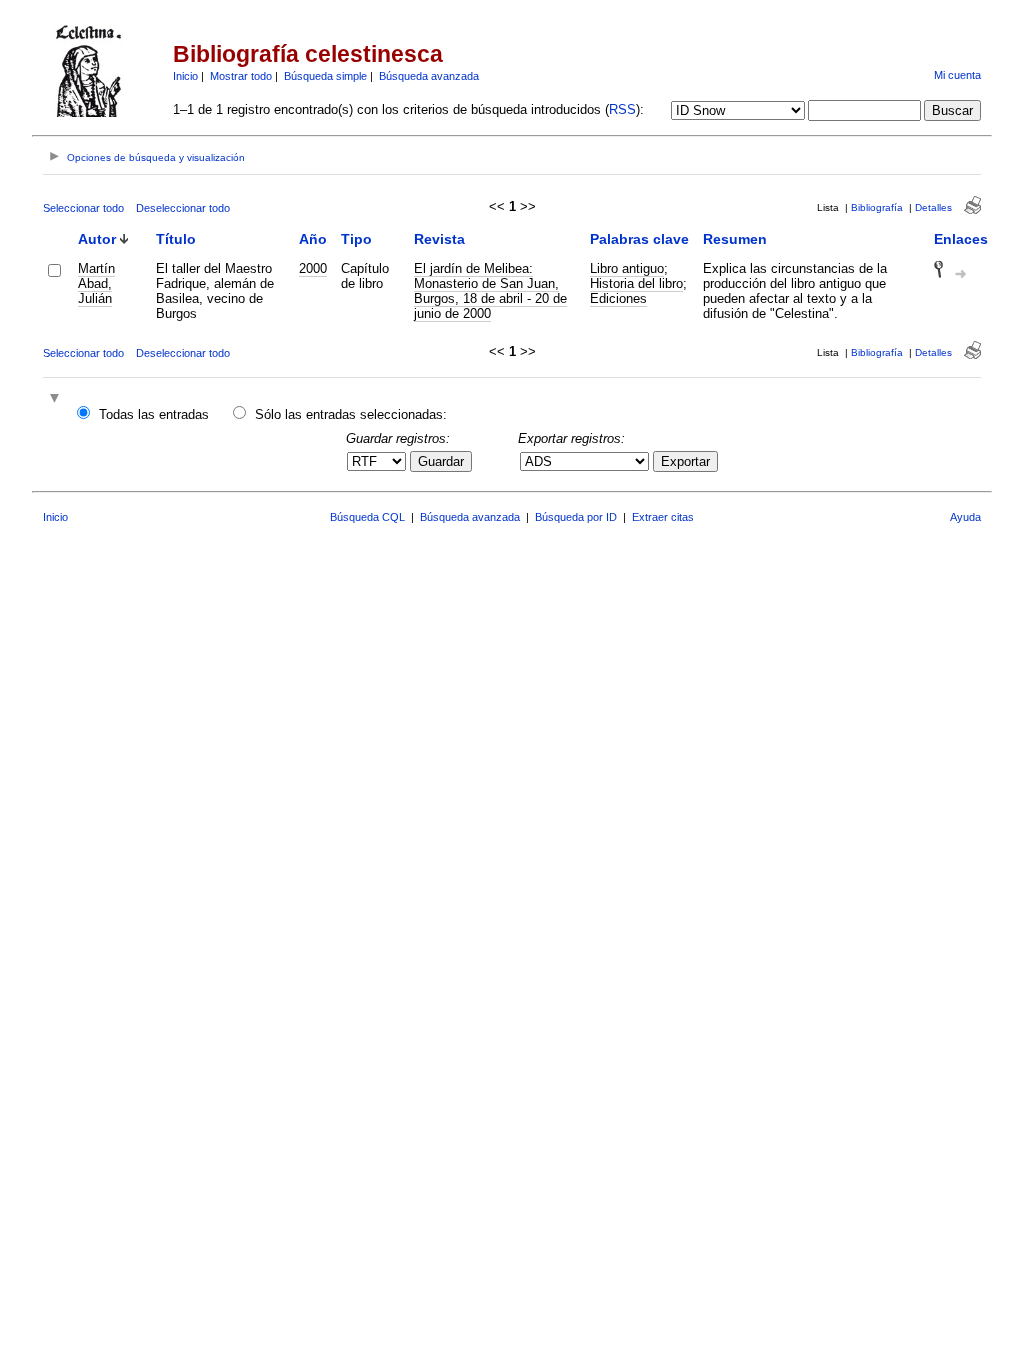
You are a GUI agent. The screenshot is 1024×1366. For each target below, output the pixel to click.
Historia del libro (636, 283)
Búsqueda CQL (367, 517)
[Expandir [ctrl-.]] (57, 399)
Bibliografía (877, 207)
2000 (313, 268)
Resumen (735, 239)
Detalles (933, 207)
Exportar (685, 461)
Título (176, 239)
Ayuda (965, 517)
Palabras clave (639, 239)
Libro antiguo (627, 268)
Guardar (441, 461)
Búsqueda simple (325, 76)
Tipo (356, 239)
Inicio (185, 76)
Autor (97, 239)
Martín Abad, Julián (96, 283)
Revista (439, 239)
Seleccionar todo (83, 208)
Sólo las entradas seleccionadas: (351, 414)
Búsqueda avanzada (429, 76)
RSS (622, 109)
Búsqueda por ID (576, 517)
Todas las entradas (154, 414)
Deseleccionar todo (183, 208)
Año (313, 239)
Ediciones (618, 298)
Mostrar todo (241, 76)
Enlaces (961, 239)
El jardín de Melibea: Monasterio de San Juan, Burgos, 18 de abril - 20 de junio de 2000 (490, 291)
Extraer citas (663, 517)
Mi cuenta (957, 75)
